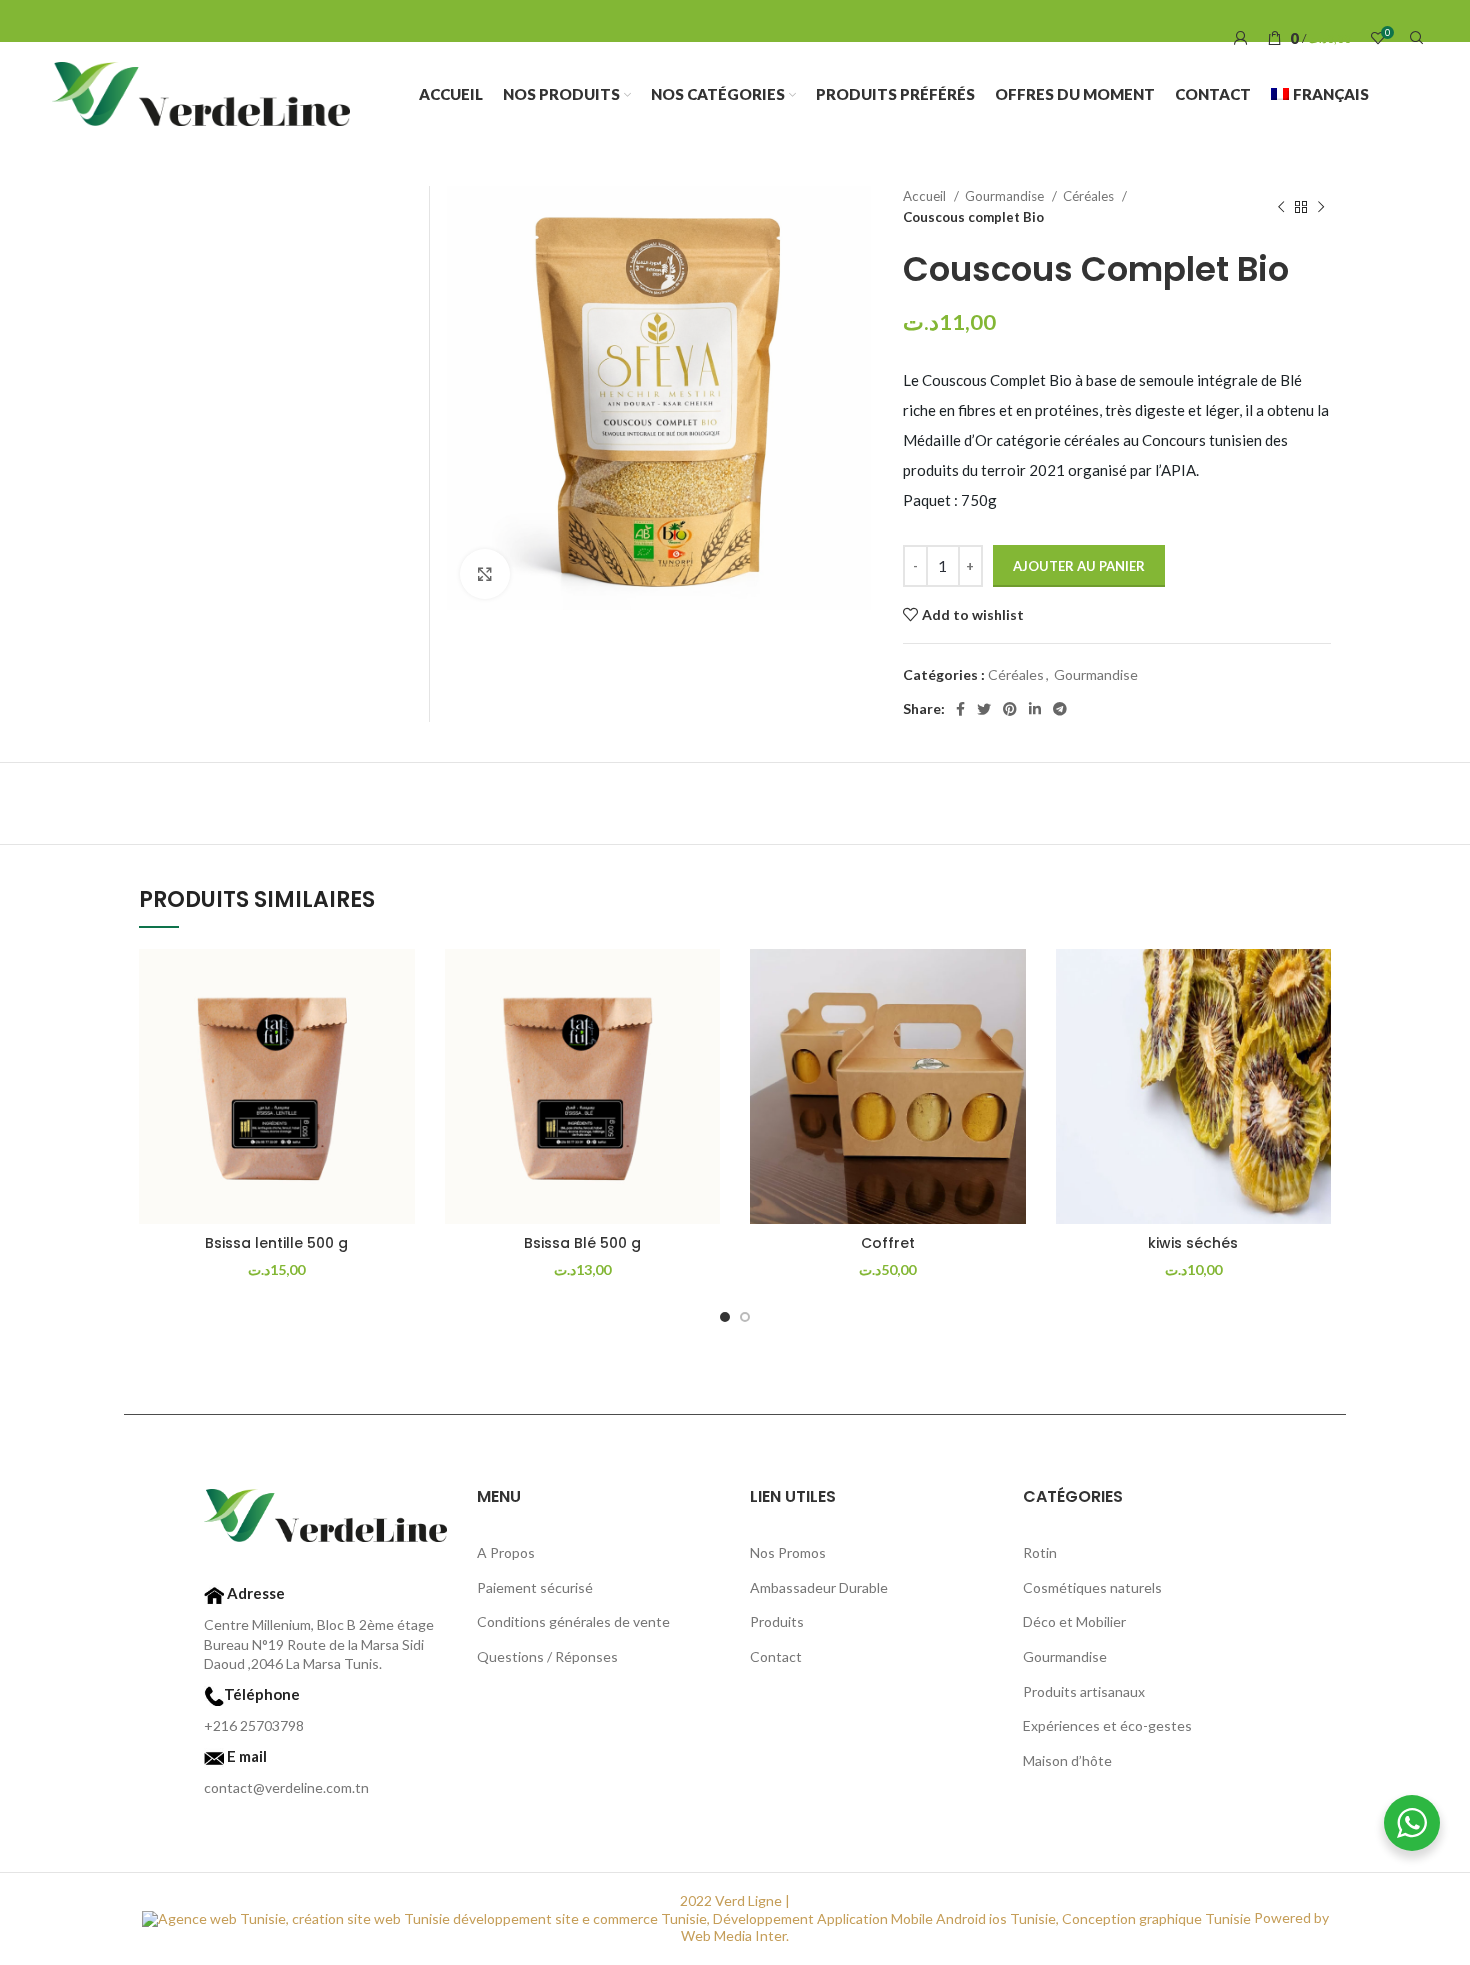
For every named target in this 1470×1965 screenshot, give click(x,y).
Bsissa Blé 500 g (582, 1243)
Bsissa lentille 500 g (276, 1243)
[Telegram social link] (1060, 709)
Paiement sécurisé (535, 1587)
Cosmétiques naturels (1092, 1587)
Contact (776, 1656)
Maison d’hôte (1067, 1760)
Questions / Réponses (547, 1656)
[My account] (1241, 38)
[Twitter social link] (984, 709)
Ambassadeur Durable (819, 1587)
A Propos (506, 1552)
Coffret (888, 1243)
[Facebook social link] (960, 709)
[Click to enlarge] (485, 574)
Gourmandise (1006, 196)
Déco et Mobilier (1074, 1621)
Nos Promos (788, 1552)
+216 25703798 (254, 1725)
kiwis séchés (1193, 1243)
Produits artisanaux (1084, 1691)
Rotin (1040, 1552)
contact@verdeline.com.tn (286, 1787)
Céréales (1090, 196)
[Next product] (1321, 207)
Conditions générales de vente (573, 1621)
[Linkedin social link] (1035, 709)
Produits (777, 1621)
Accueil (926, 196)
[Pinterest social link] (1010, 709)
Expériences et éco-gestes (1107, 1725)
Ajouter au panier (1079, 566)
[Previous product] (1281, 207)
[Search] (1414, 38)
